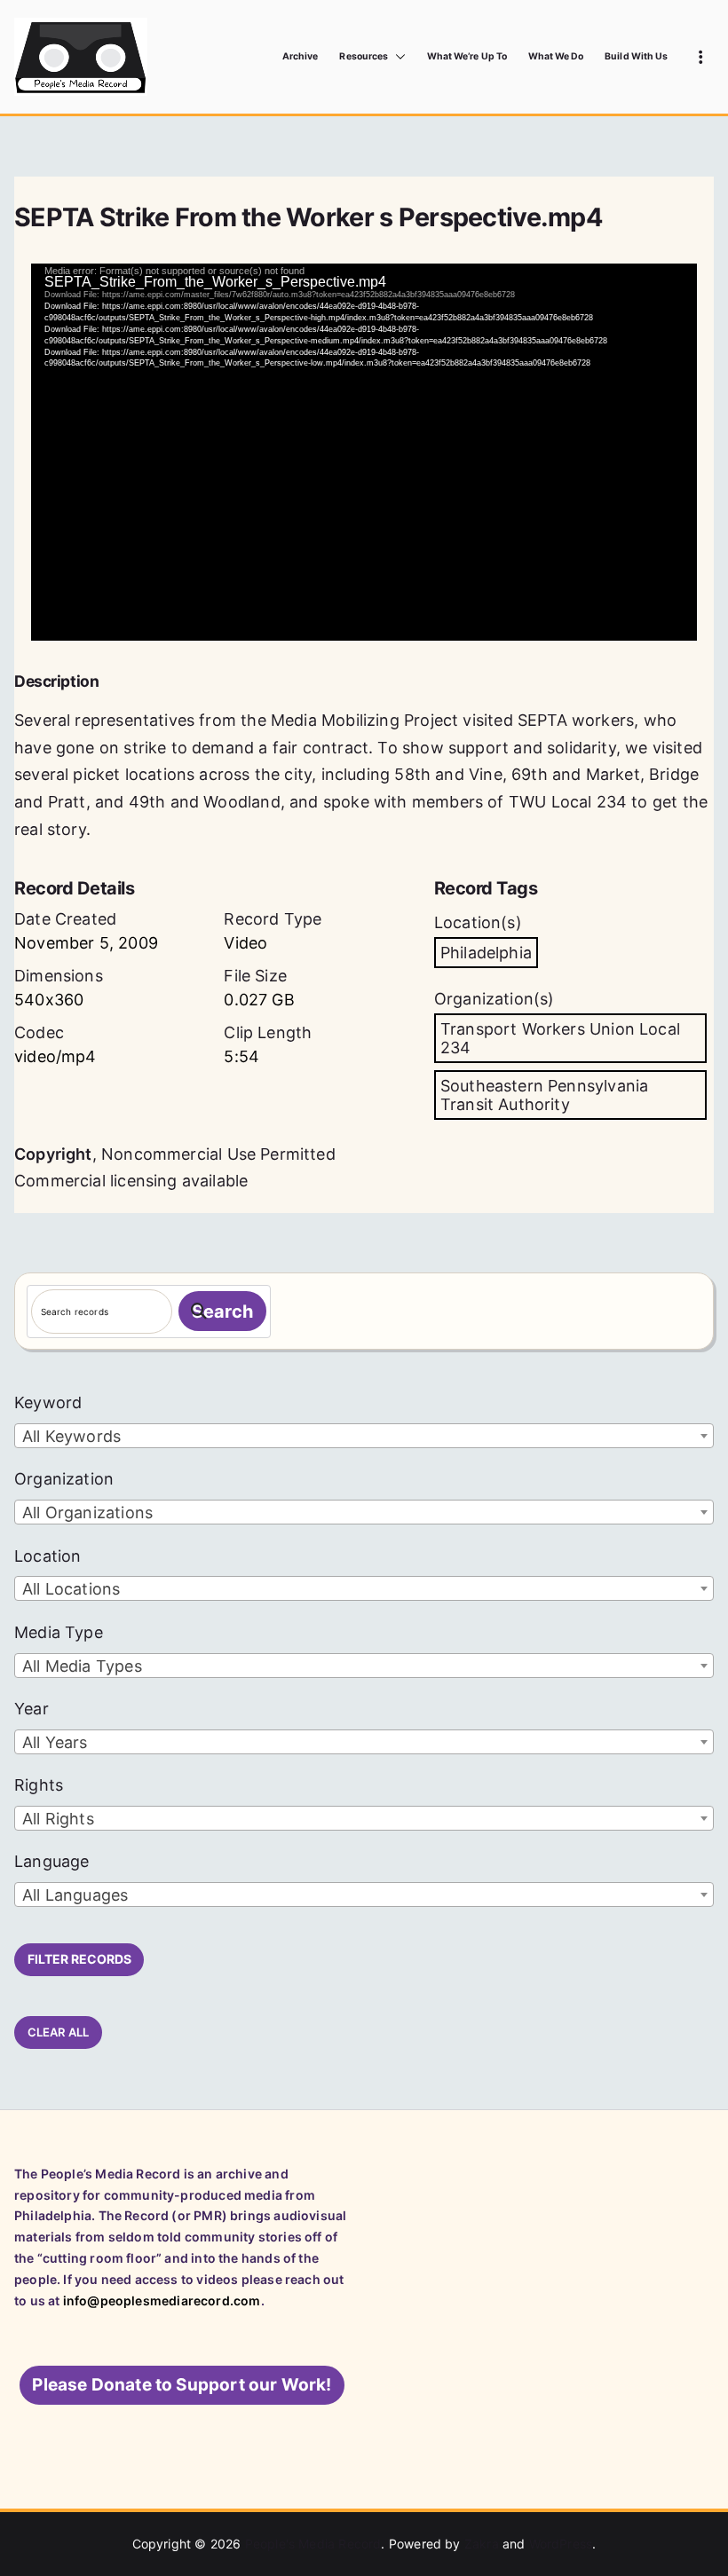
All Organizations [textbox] (87, 1513)
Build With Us (636, 56)
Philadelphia (486, 953)
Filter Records (79, 1959)
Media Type (59, 1632)
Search (222, 1312)
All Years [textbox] (55, 1742)
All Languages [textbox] (75, 1895)
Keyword (48, 1402)
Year (32, 1709)
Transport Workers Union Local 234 (560, 1038)
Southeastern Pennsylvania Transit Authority (545, 1095)
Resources (363, 56)
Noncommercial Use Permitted (218, 1154)
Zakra (482, 2544)
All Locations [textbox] (71, 1589)
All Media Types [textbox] (82, 1666)
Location (47, 1556)
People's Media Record (313, 2544)
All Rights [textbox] (58, 1819)
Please (182, 2385)
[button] (397, 57)
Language (51, 1861)
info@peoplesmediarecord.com (162, 2300)
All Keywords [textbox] (71, 1436)
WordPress (561, 2544)
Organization (64, 1479)
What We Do (556, 56)
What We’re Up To (467, 56)
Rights (39, 1785)
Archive (300, 56)
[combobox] (364, 1436)
